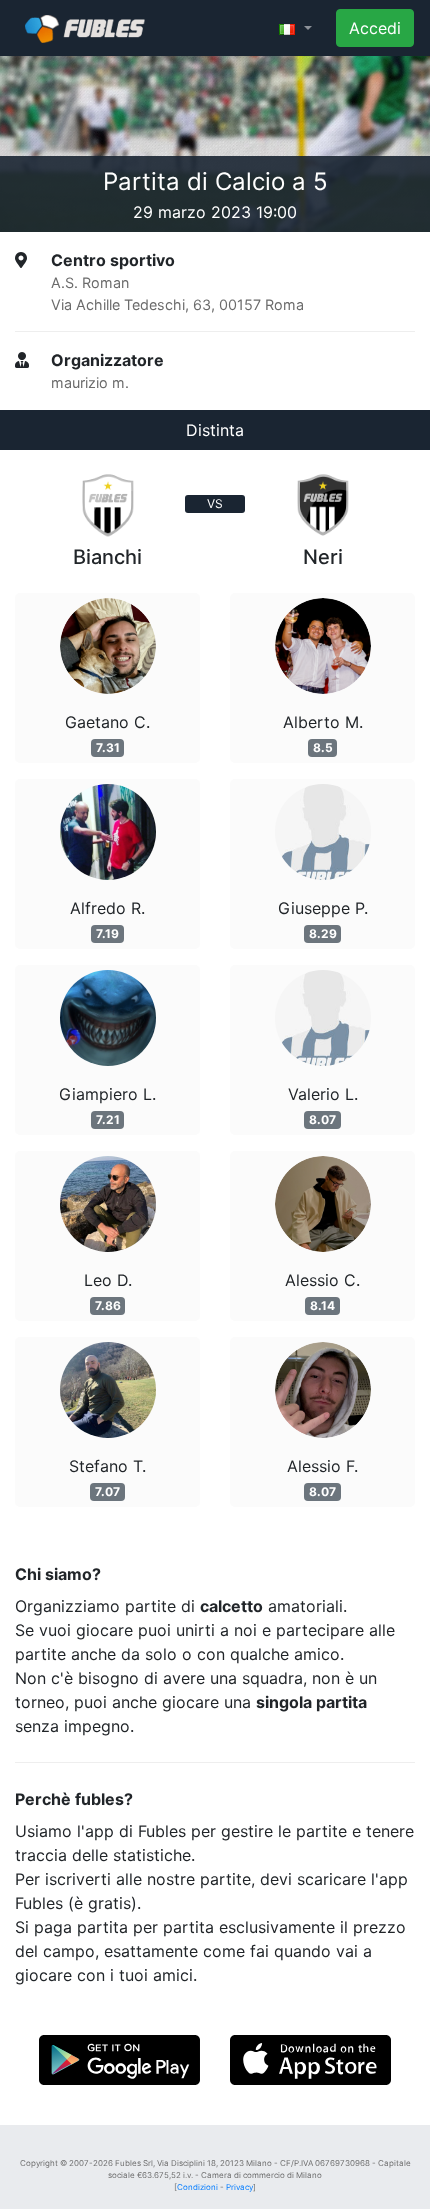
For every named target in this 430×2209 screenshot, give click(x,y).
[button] (295, 28)
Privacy (239, 2187)
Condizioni (197, 2187)
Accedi (375, 28)
